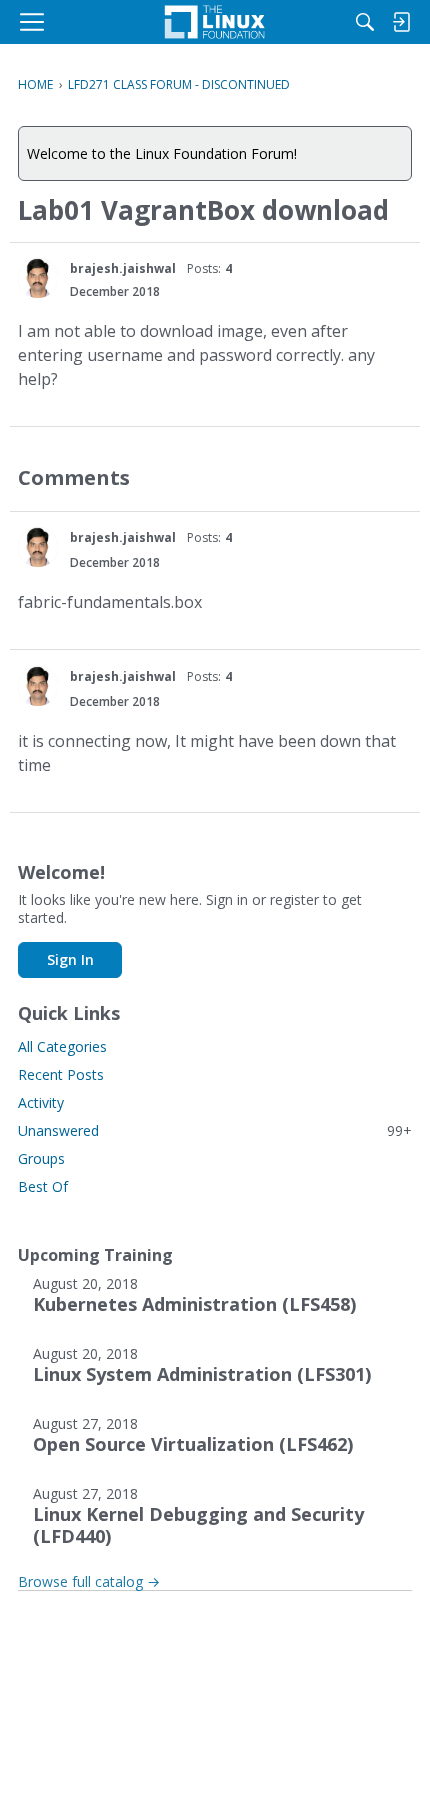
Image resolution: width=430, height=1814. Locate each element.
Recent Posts (61, 1074)
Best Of (43, 1186)
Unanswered (215, 1130)
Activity (41, 1102)
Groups (41, 1158)
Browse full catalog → (89, 1581)
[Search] (365, 22)
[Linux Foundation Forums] (215, 22)
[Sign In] (401, 22)
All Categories (62, 1046)
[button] (38, 278)
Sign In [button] (70, 959)
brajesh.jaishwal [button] (123, 268)
